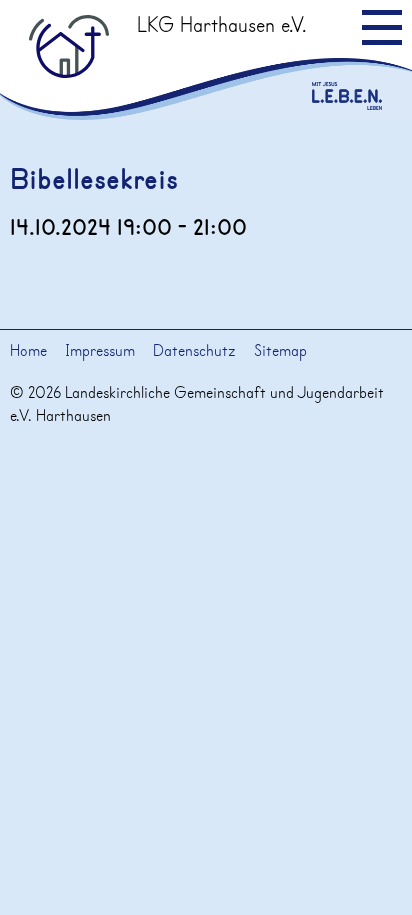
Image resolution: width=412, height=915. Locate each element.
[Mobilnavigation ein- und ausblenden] (382, 27)
